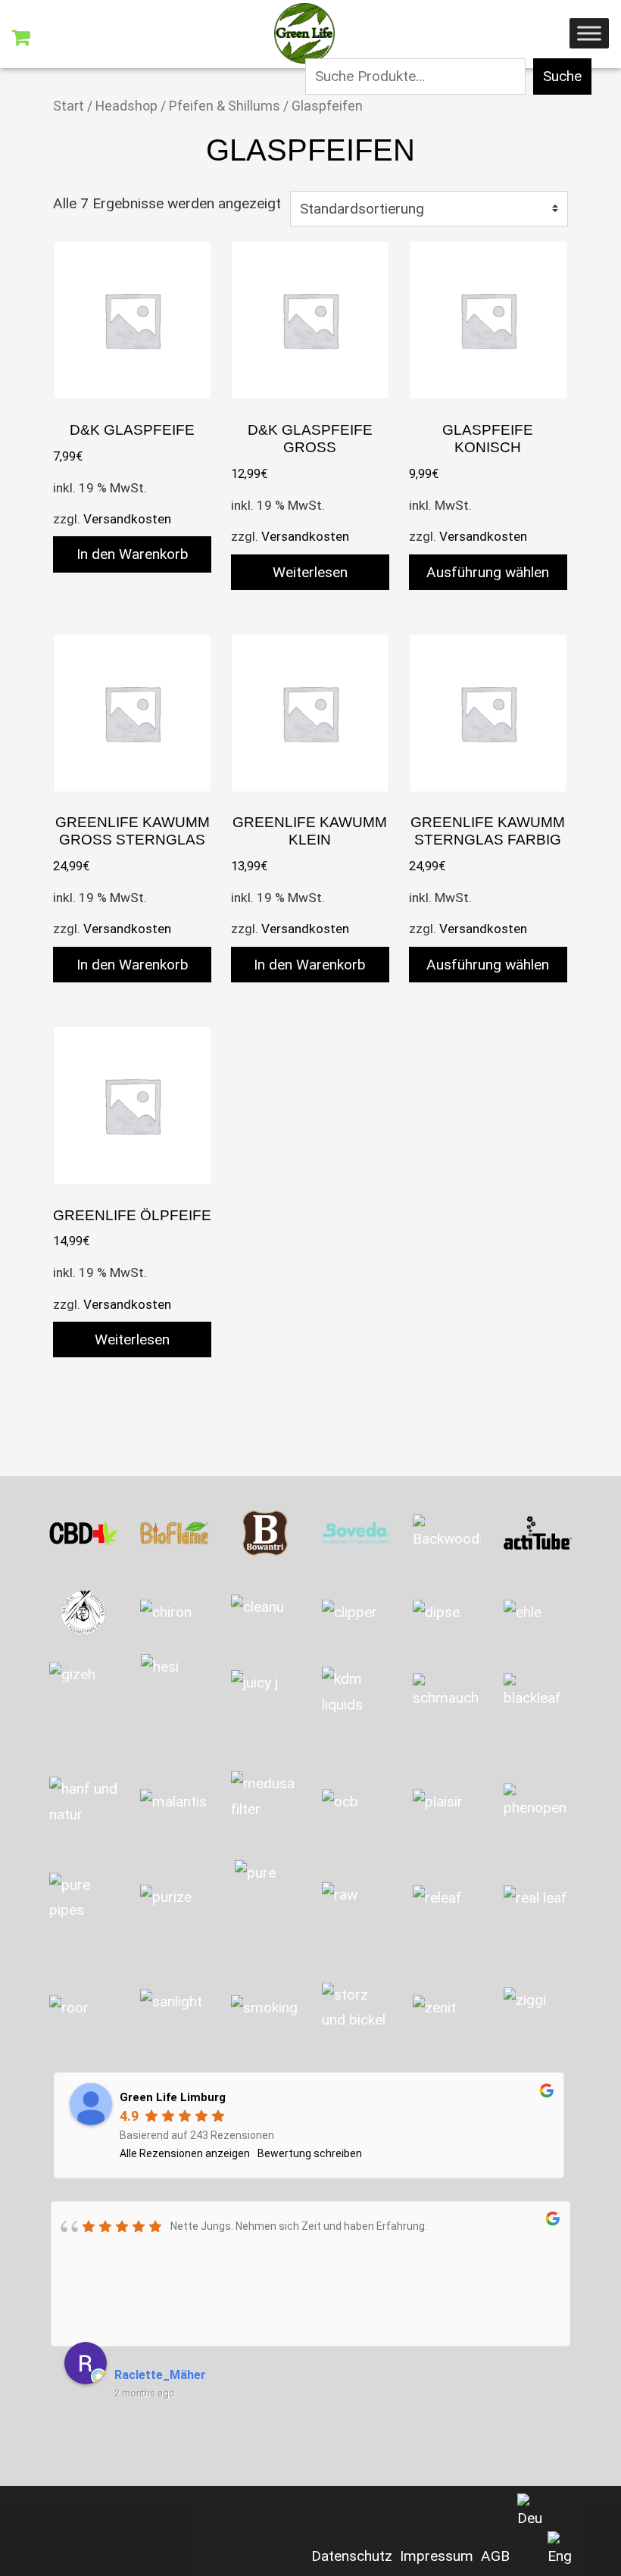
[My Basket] (21, 38)
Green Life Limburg (173, 2097)
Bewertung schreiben (310, 2153)
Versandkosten (127, 519)
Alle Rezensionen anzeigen (185, 2153)
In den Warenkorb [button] (133, 554)
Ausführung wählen (488, 572)
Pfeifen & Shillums (225, 106)
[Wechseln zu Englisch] (560, 2550)
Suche (562, 76)
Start (69, 106)
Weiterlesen (310, 572)
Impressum (437, 2556)
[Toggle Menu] (589, 33)
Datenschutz (352, 2556)
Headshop (126, 106)
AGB (495, 2556)
